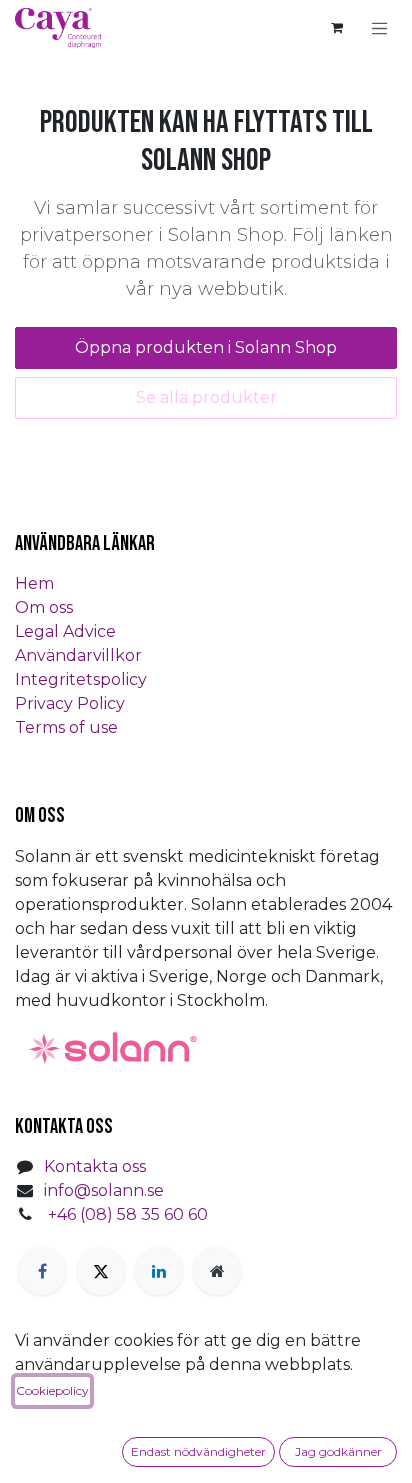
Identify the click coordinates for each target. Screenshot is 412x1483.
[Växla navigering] (380, 28)
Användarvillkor (78, 655)
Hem (34, 583)
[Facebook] (42, 1271)
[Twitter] (101, 1271)
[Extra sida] (217, 1271)
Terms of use (66, 727)
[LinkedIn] (159, 1271)
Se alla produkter (206, 397)
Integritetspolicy (81, 679)
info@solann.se (104, 1190)
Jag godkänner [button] (338, 1451)
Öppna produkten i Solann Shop (206, 347)
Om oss (44, 607)
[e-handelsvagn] (337, 28)
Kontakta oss (95, 1166)
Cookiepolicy (52, 1390)
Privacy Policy (70, 703)
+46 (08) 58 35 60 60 (128, 1214)
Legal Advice (65, 631)
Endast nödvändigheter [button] (198, 1451)
